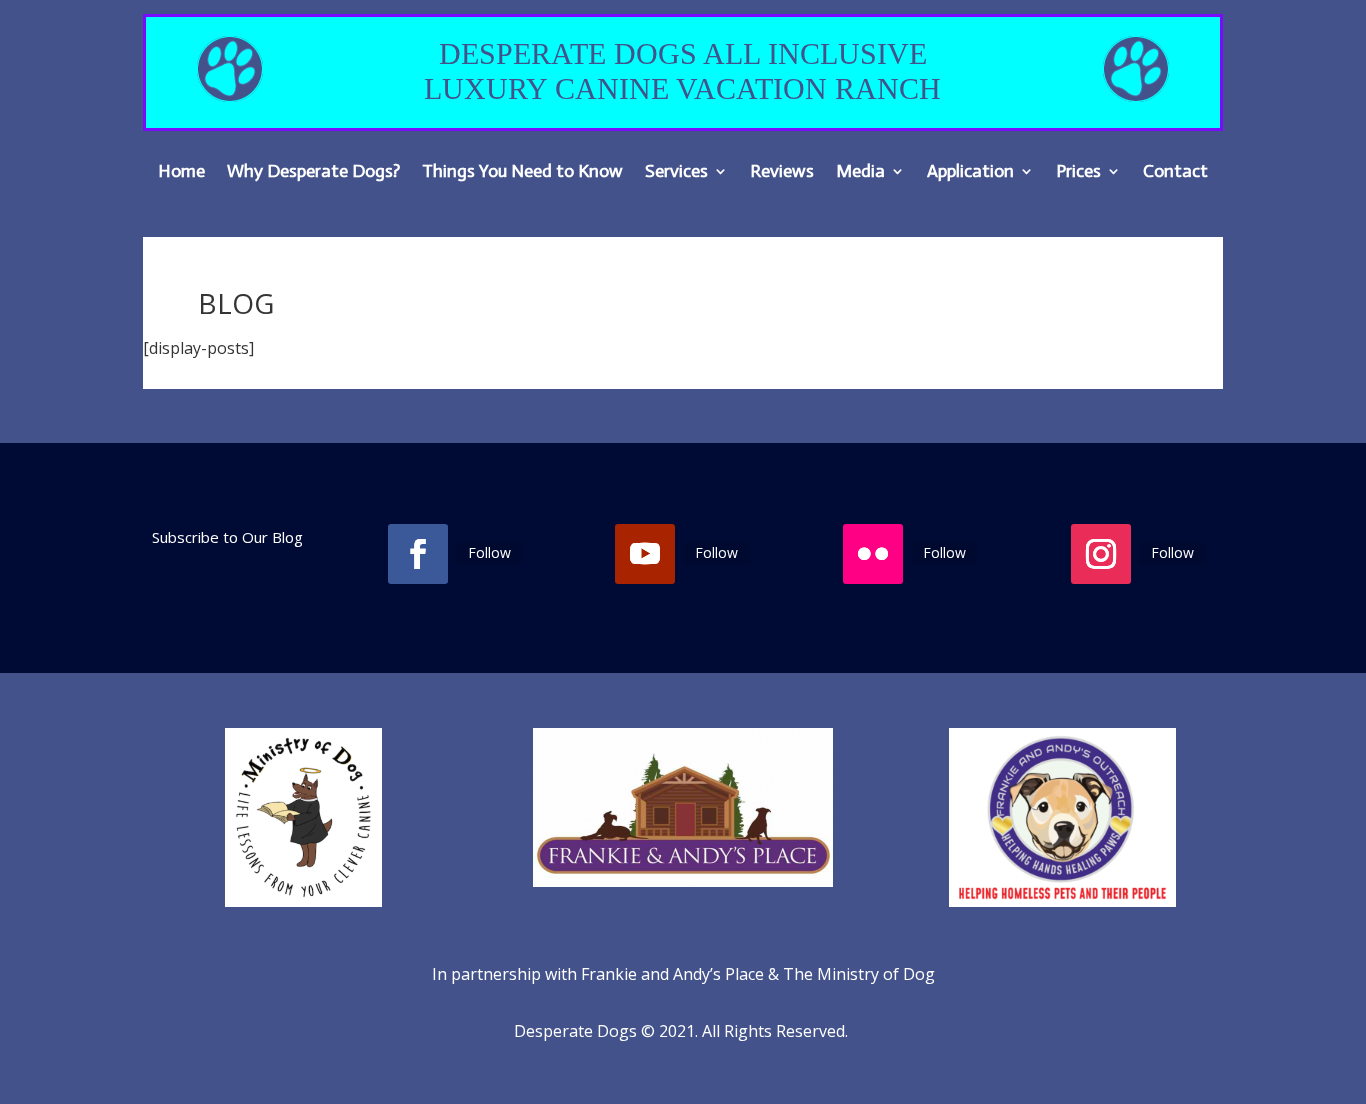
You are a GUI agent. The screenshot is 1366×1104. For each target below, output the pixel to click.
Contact (1175, 173)
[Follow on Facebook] (418, 554)
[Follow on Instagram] (1101, 554)
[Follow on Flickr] (873, 554)
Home (181, 173)
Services (676, 173)
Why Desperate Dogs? (313, 173)
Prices (1078, 173)
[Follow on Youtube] (645, 554)
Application (970, 173)
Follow (489, 552)
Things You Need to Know (522, 173)
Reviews (782, 173)
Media (860, 173)
